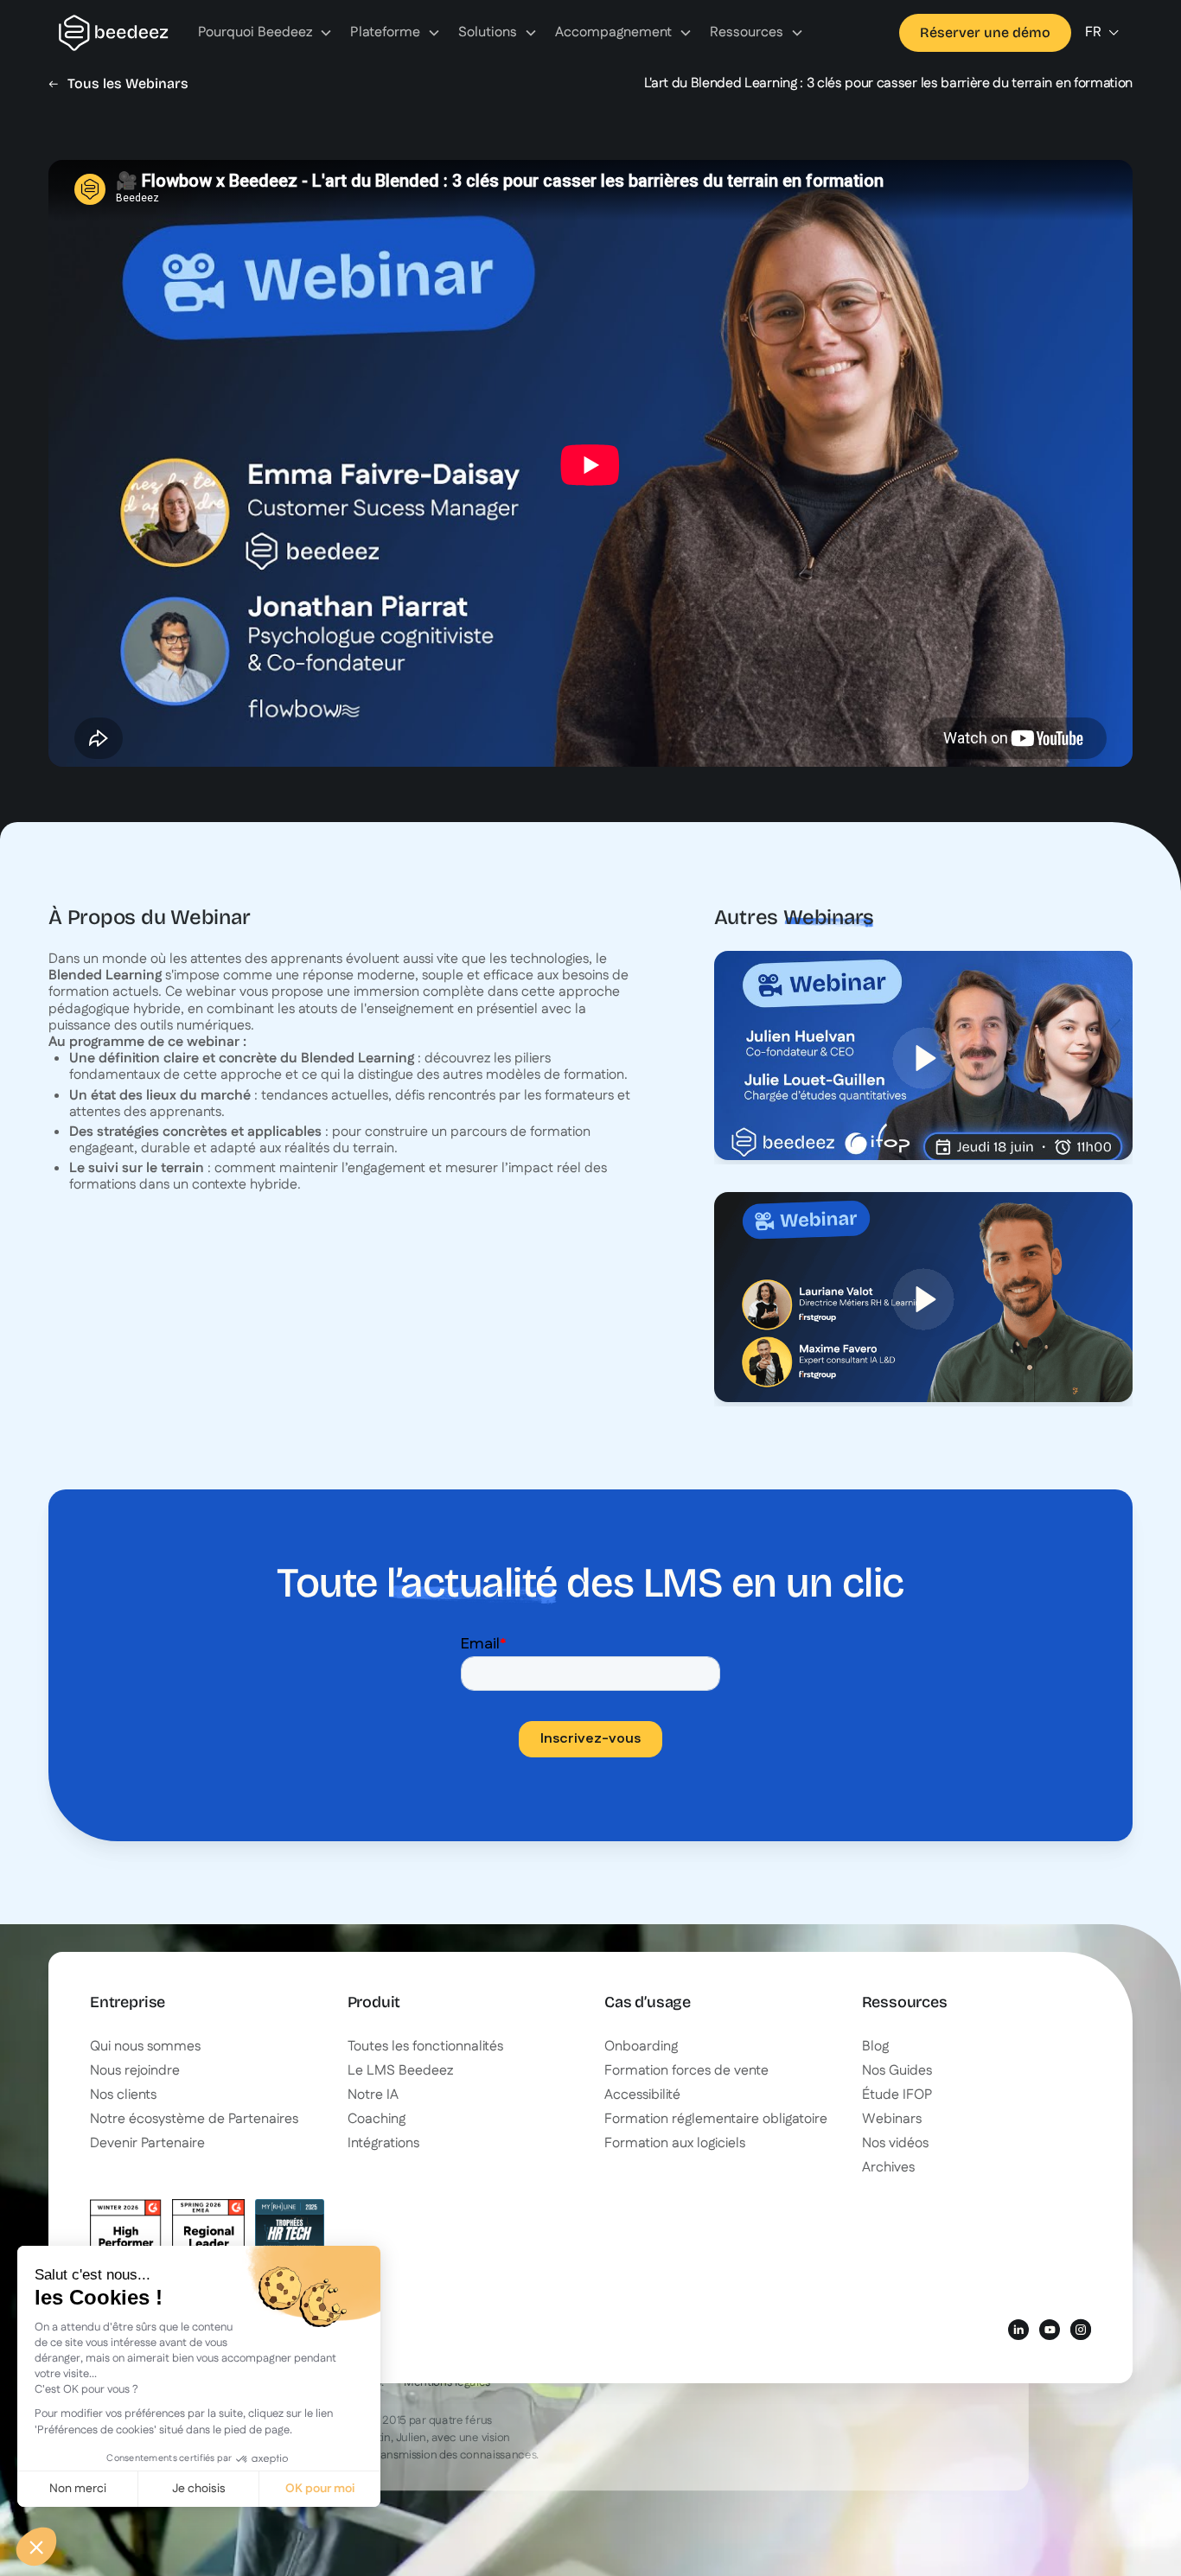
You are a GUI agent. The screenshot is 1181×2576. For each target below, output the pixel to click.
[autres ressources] (923, 1055)
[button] (265, 33)
